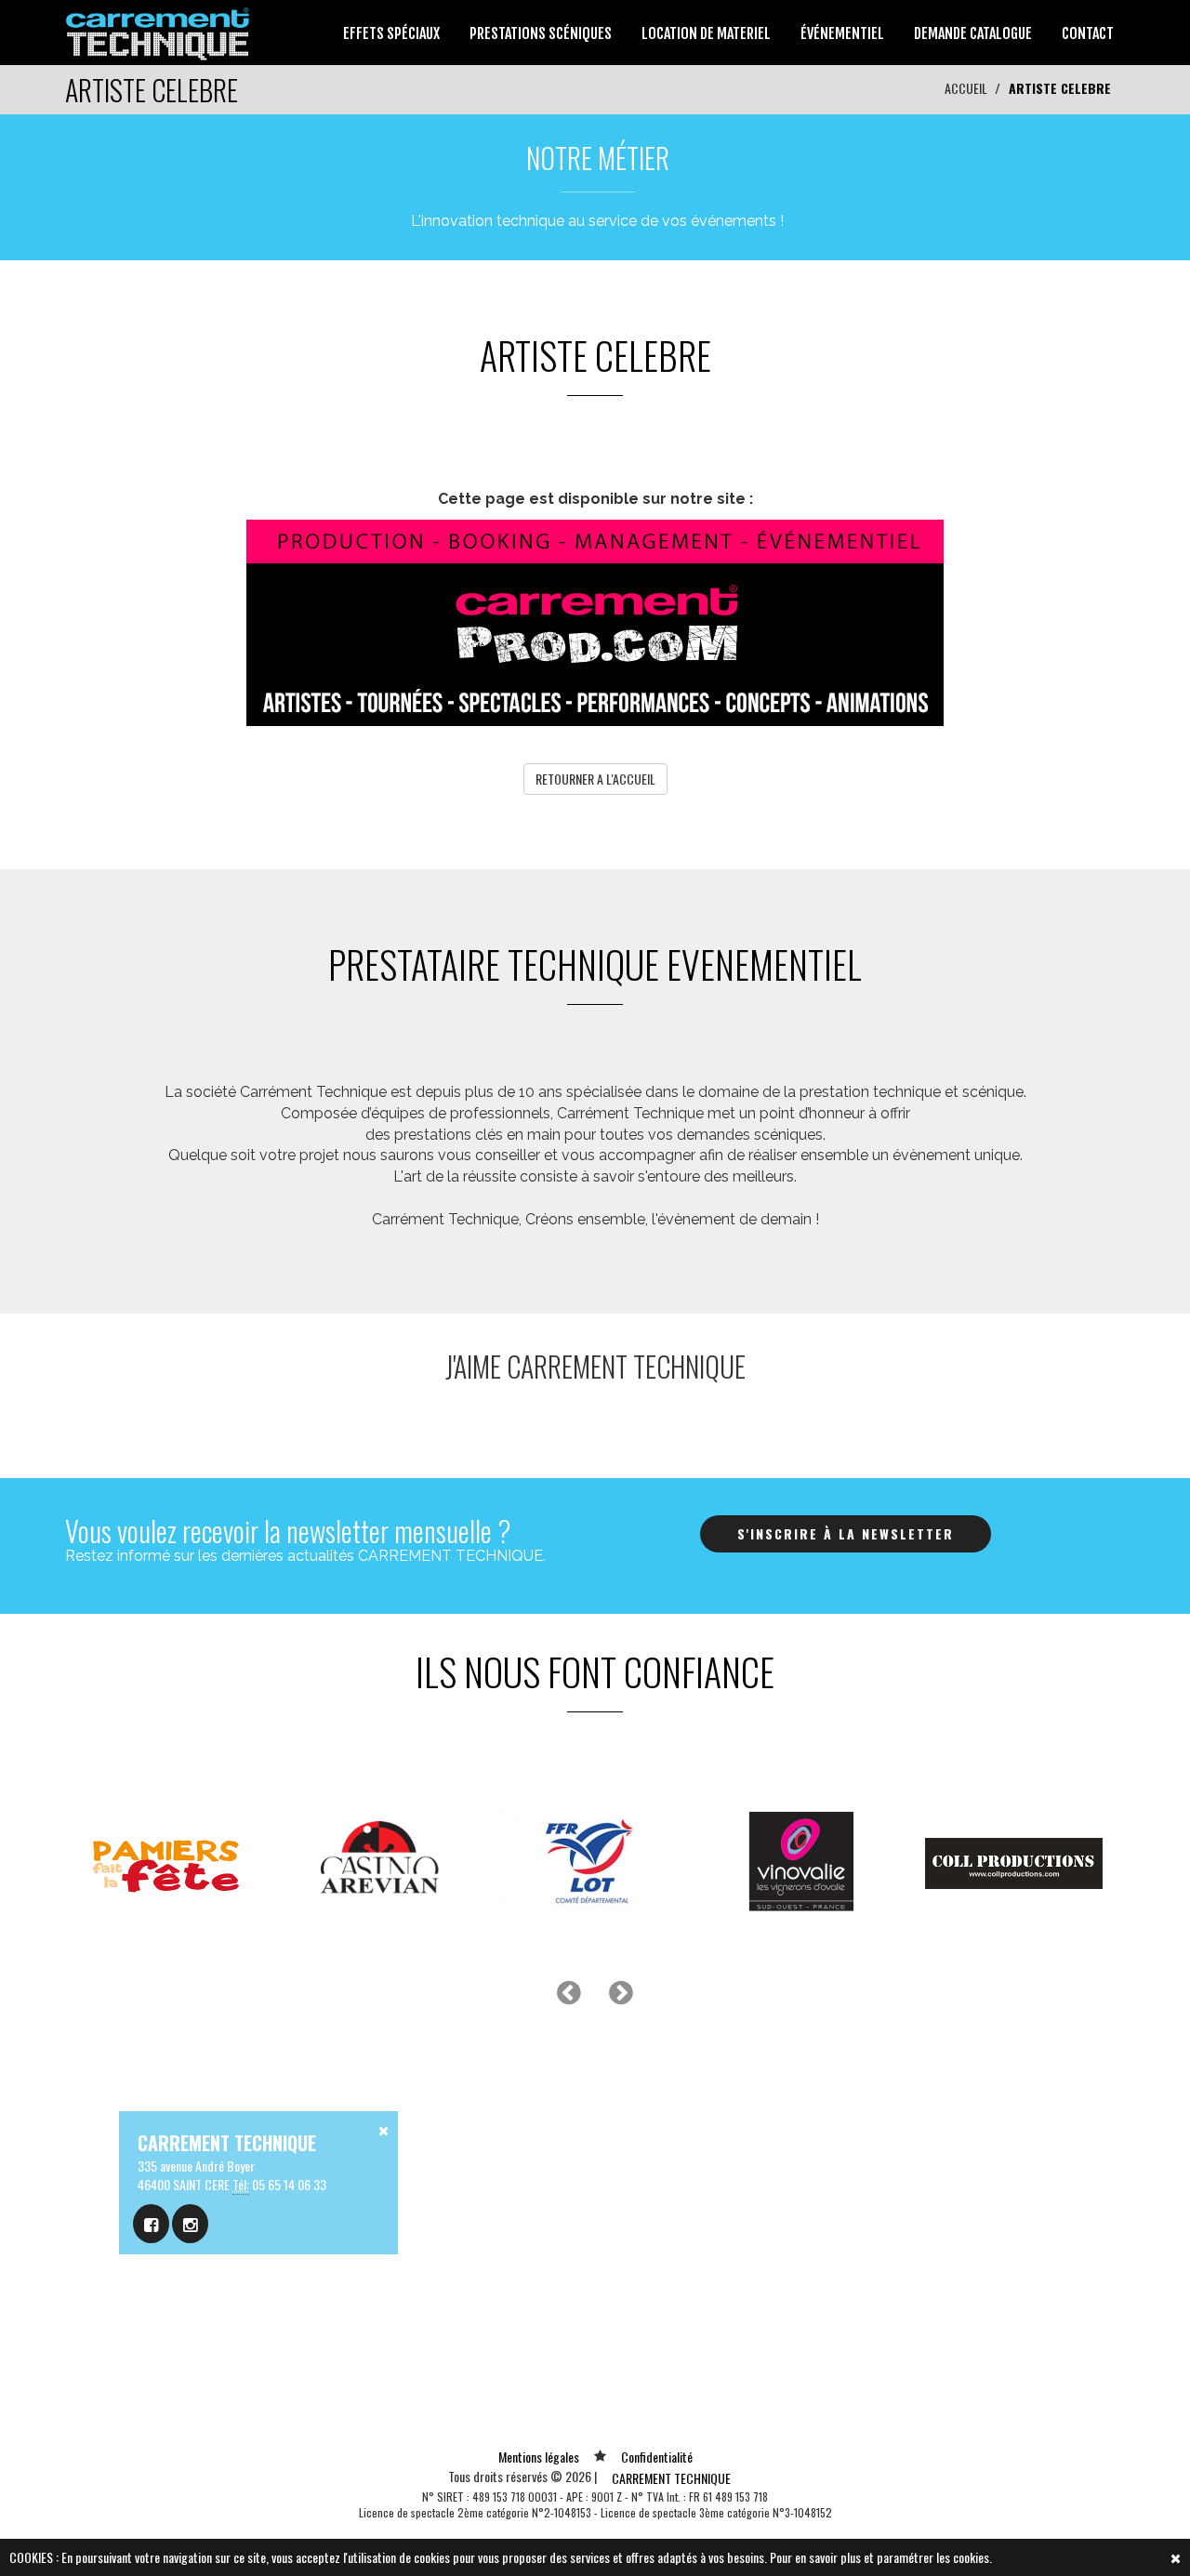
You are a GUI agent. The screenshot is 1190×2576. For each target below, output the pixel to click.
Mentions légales (539, 2457)
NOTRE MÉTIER (598, 158)
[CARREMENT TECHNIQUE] (159, 30)
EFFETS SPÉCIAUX (391, 33)
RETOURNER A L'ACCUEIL (595, 779)
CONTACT (1088, 33)
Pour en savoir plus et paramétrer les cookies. (881, 2557)
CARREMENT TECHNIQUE (671, 2478)
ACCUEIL (966, 88)
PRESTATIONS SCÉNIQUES (541, 33)
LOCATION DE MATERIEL (706, 33)
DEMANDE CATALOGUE (973, 33)
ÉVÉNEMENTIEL (842, 33)
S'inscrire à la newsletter (846, 1533)
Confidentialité (657, 2457)
